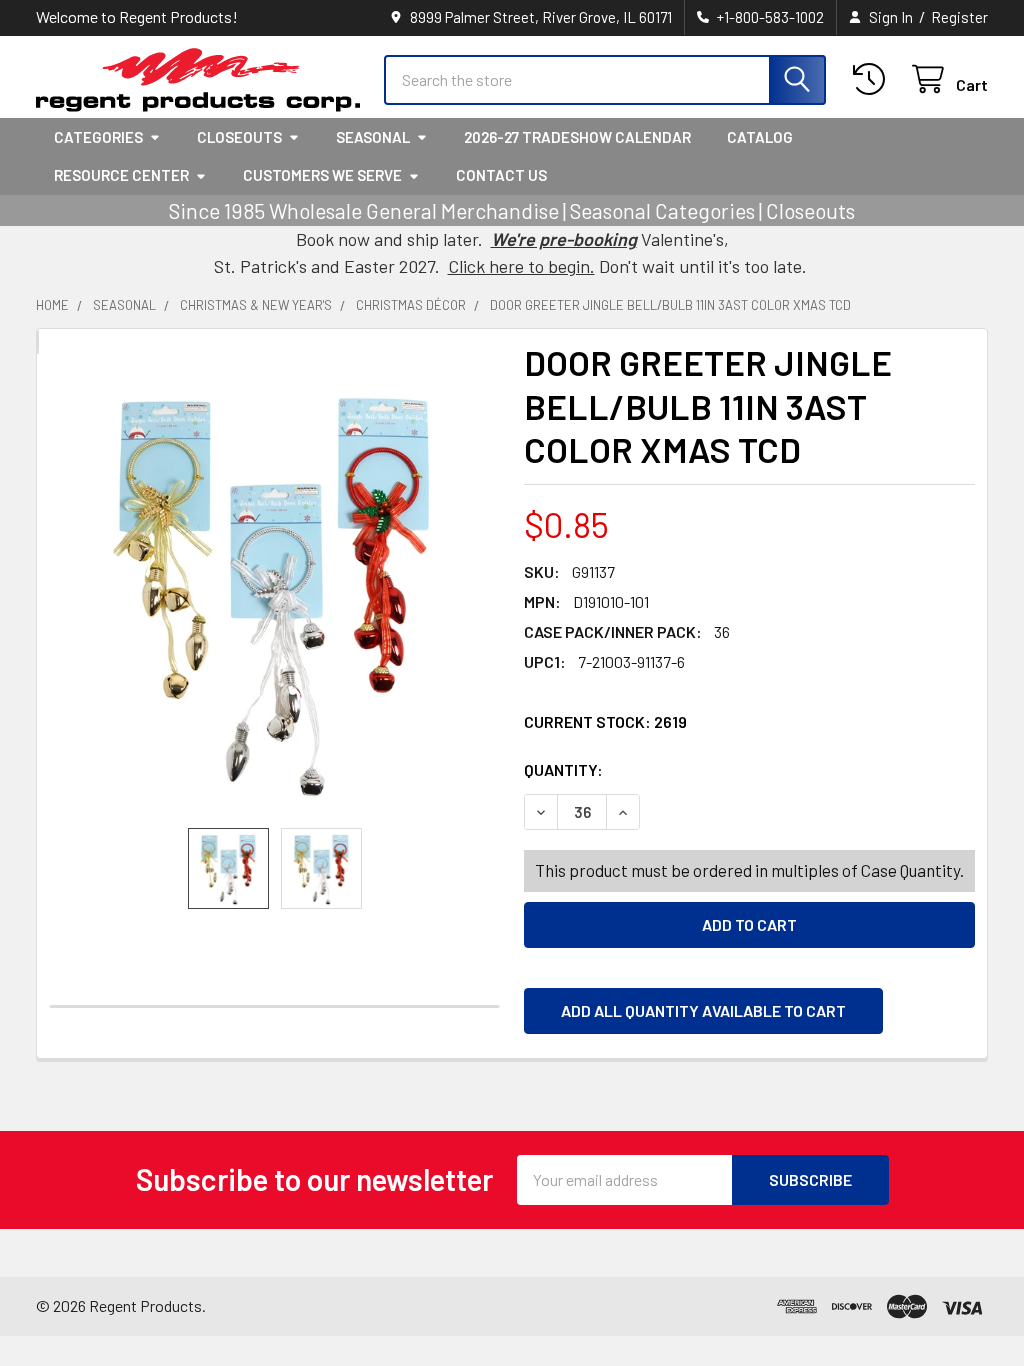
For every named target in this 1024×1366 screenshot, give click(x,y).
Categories (98, 137)
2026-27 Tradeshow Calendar (577, 137)
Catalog (760, 137)
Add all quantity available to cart (703, 1010)
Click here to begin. (521, 266)
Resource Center (121, 175)
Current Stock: (605, 721)
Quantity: (676, 769)
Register (959, 17)
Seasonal (373, 137)
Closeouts (239, 137)
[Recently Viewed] (873, 79)
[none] (274, 590)
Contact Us (501, 175)
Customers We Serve (322, 175)
